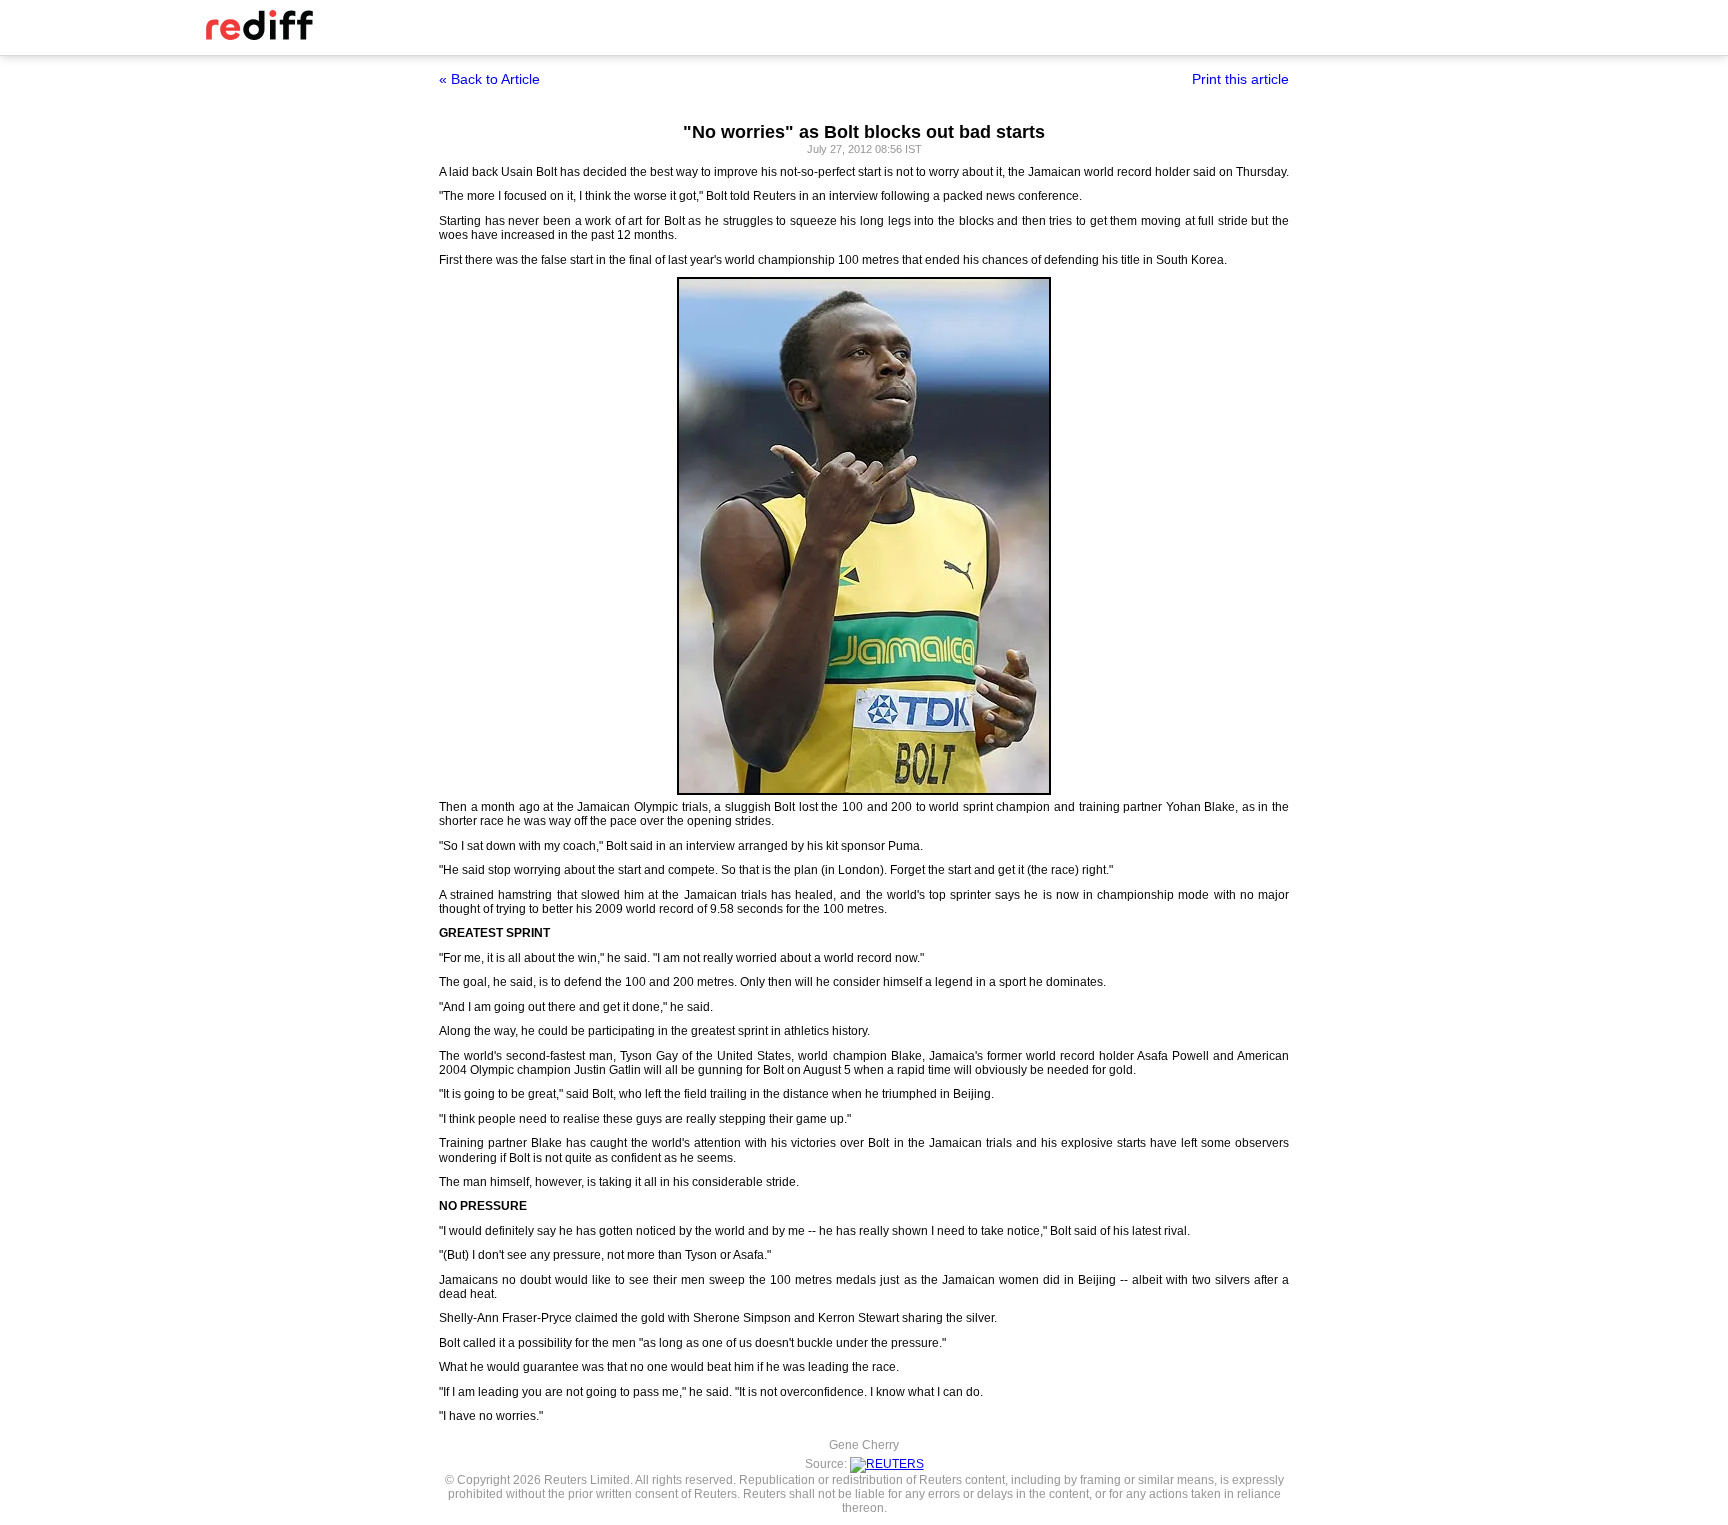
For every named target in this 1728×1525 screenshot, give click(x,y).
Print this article (1240, 79)
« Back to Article (489, 79)
